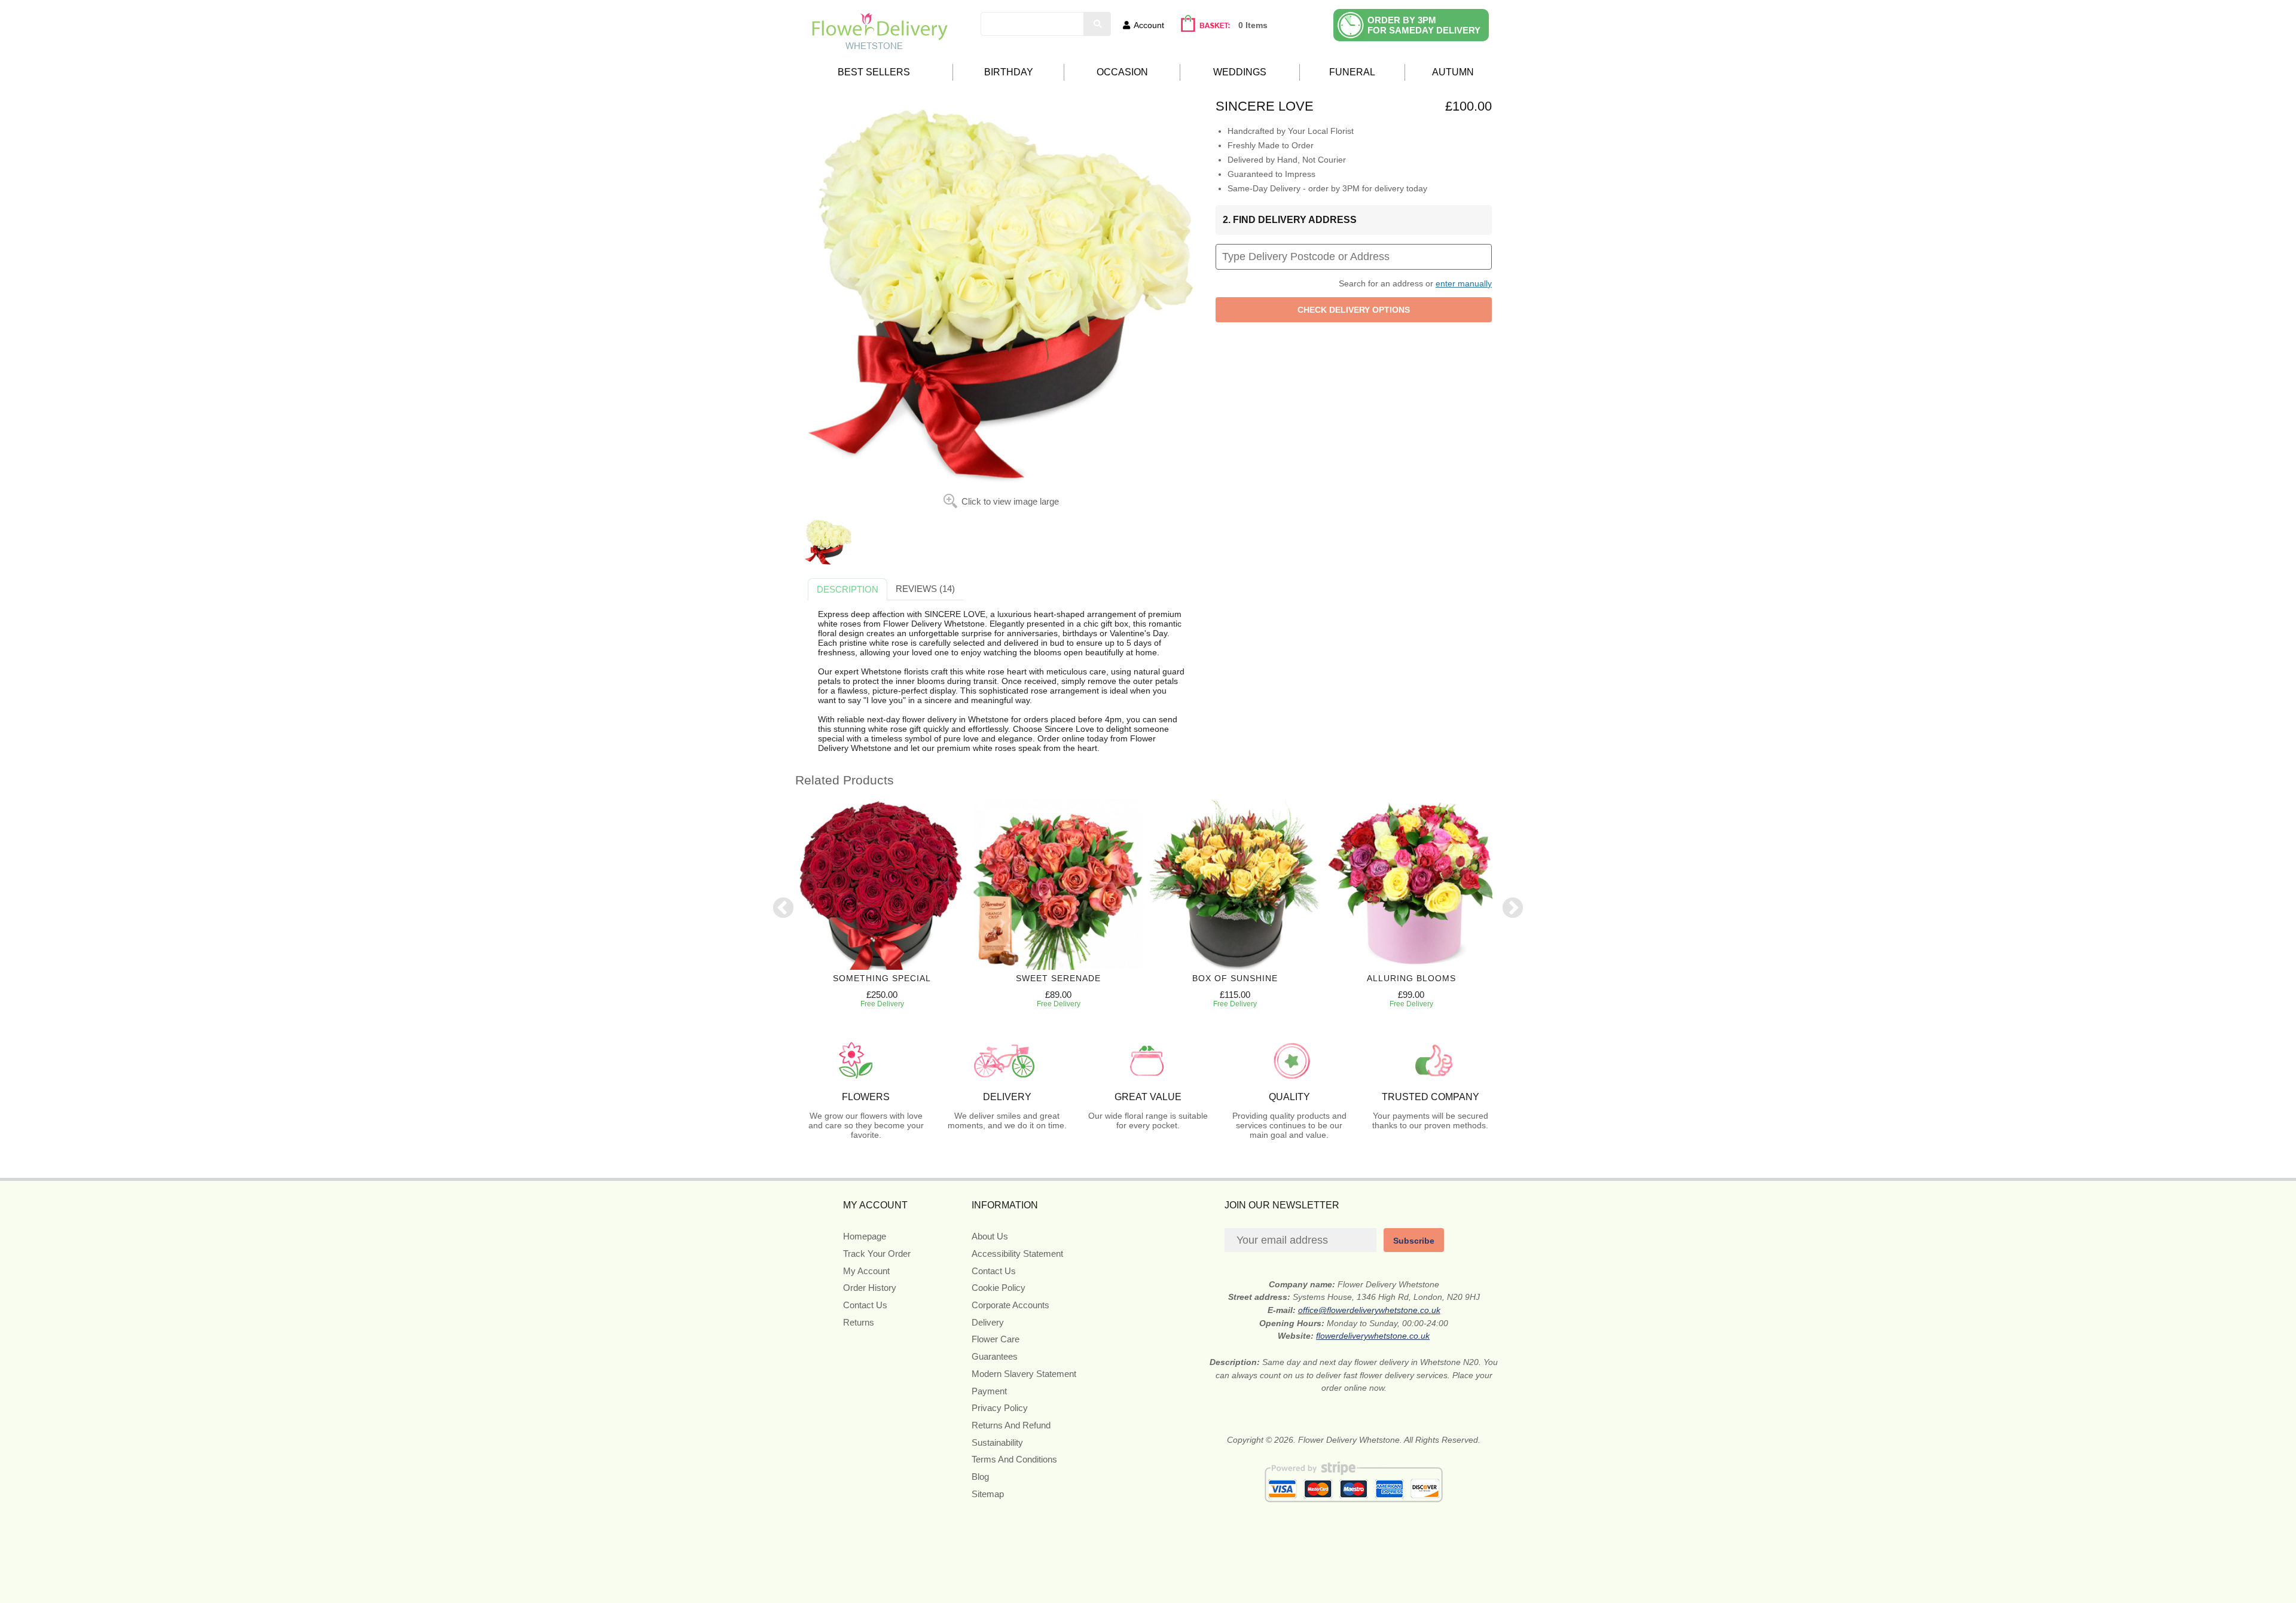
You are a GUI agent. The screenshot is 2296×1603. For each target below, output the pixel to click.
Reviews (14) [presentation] (925, 589)
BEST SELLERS (874, 72)
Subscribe (1414, 1241)
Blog (980, 1477)
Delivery (988, 1322)
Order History (870, 1288)
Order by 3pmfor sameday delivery (1424, 25)
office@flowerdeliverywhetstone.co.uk (1369, 1310)
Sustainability (997, 1442)
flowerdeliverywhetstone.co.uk (1373, 1336)
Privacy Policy (1000, 1408)
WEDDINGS (1240, 72)
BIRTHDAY (1009, 72)
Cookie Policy (999, 1288)
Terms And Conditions (1014, 1459)
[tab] (848, 590)
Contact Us (865, 1305)
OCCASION (1122, 72)
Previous (783, 909)
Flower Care (996, 1339)
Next (1513, 909)
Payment (989, 1391)
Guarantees (995, 1356)
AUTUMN (1453, 72)
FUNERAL (1352, 72)
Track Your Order (877, 1254)
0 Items (1253, 25)
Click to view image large (1010, 501)
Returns (859, 1322)
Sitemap (988, 1494)
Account (1149, 25)
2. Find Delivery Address (1290, 220)
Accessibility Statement (1017, 1254)
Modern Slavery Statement (1024, 1374)
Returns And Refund (1011, 1425)
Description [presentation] (848, 589)
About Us (990, 1236)
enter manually (1464, 283)
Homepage (865, 1236)
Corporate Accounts (1010, 1305)
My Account (866, 1271)
